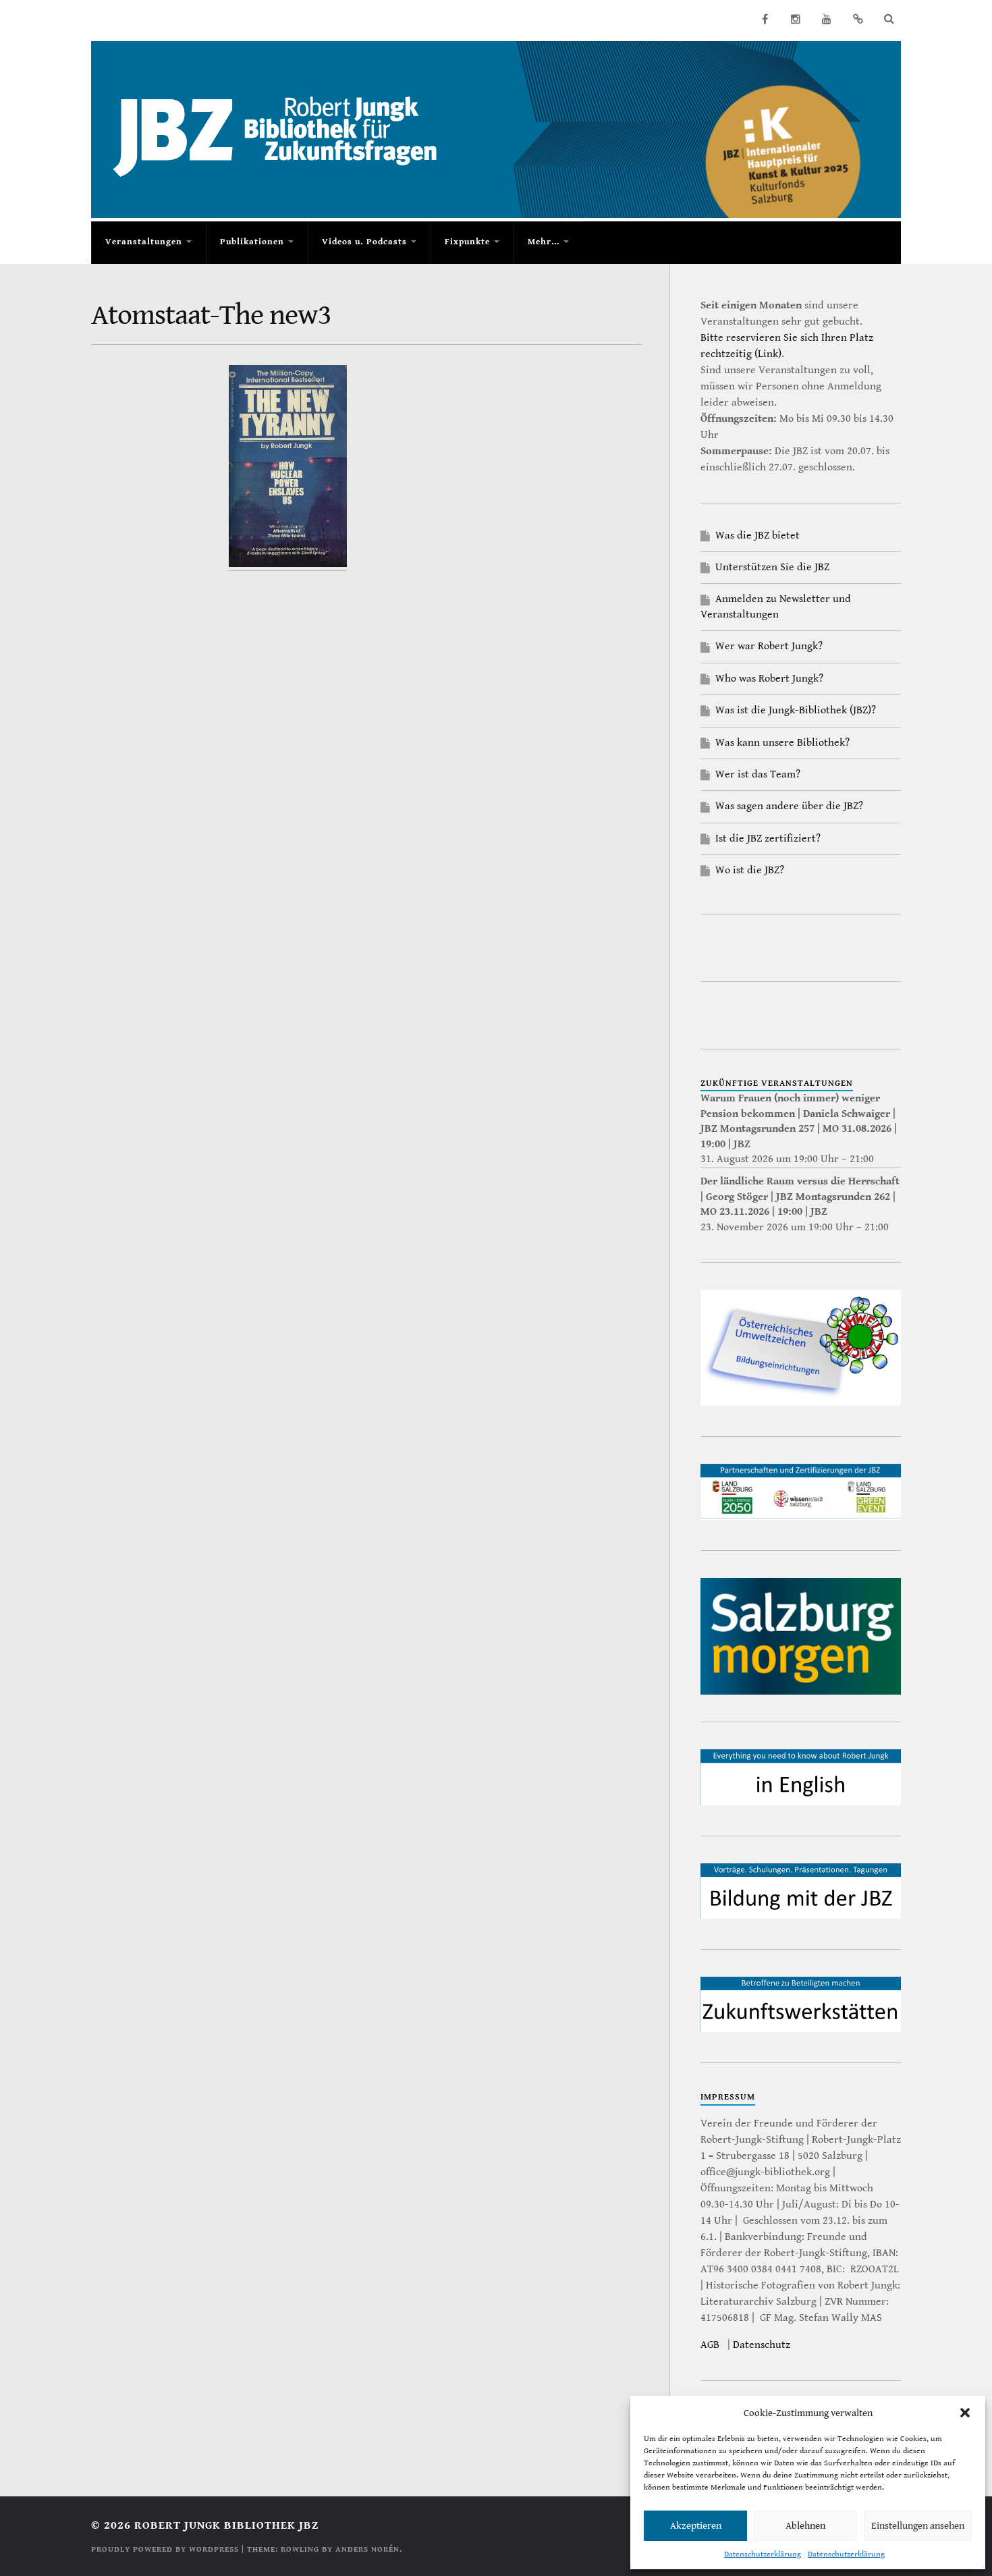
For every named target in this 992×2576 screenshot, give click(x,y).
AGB (710, 2345)
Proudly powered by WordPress (165, 2549)
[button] (965, 2413)
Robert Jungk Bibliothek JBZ (226, 2525)
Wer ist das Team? (758, 774)
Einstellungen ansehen (918, 2526)
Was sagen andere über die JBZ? (789, 806)
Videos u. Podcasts (364, 242)
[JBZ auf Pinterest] (858, 19)
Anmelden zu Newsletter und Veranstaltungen (776, 606)
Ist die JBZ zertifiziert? (768, 839)
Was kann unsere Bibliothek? (782, 743)
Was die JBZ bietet (757, 536)
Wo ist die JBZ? (750, 870)
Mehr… (544, 242)
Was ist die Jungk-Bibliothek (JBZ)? (796, 710)
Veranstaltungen (144, 242)
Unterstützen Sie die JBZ (772, 567)
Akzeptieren (696, 2526)
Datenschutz (762, 2345)
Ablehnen (805, 2526)
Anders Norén (367, 2549)
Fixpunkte (467, 242)
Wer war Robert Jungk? (769, 646)
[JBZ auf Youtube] (827, 19)
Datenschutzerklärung (763, 2554)
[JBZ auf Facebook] (765, 19)
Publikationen (252, 242)
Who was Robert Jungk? (769, 679)
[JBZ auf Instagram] (796, 19)
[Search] (889, 19)
